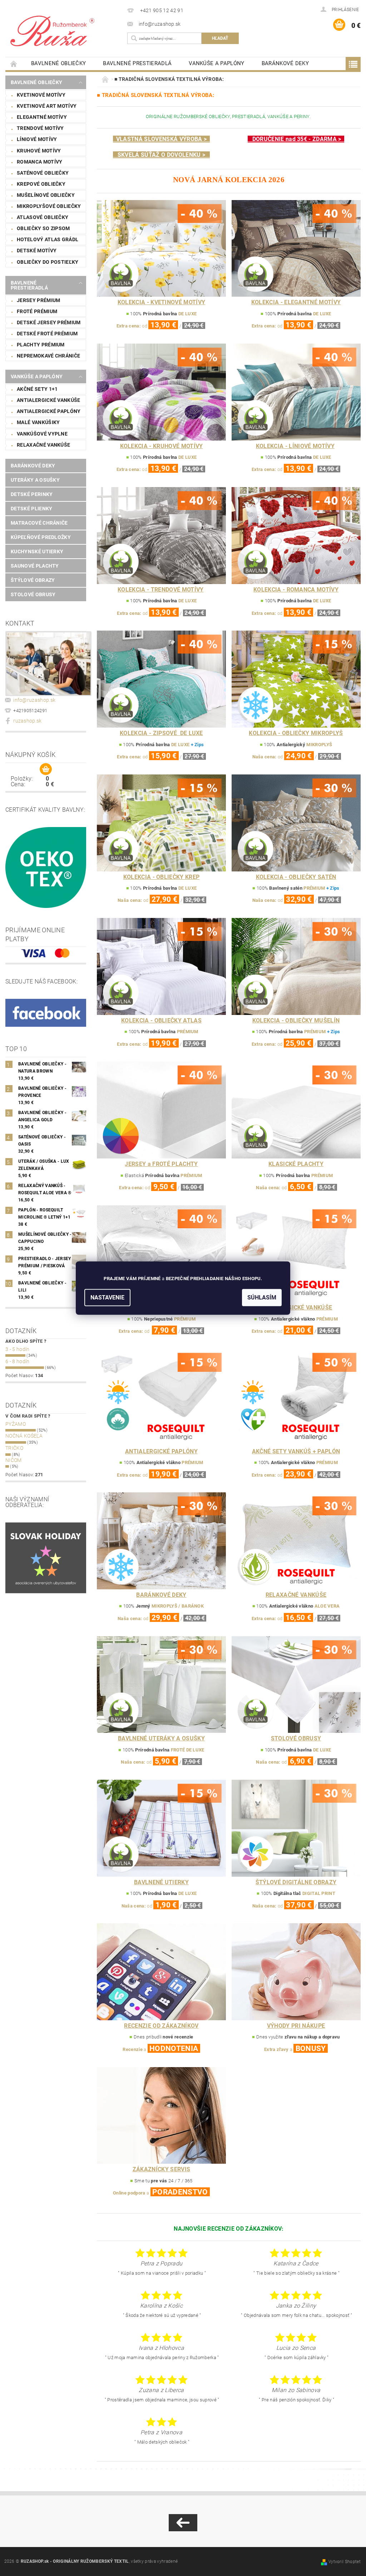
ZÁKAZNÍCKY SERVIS (161, 2169)
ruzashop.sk (28, 721)
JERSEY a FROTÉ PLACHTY (161, 1164)
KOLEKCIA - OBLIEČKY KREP (162, 877)
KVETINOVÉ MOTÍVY (41, 95)
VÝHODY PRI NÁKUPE (296, 2026)
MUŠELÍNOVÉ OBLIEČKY (46, 195)
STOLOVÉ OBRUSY (33, 594)
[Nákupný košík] (46, 769)
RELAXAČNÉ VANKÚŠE (43, 445)
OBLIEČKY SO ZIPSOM (43, 228)
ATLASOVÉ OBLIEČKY (43, 217)
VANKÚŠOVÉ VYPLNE (42, 434)
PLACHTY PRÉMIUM (41, 345)
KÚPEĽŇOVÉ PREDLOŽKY (41, 537)
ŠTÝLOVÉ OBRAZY (33, 580)
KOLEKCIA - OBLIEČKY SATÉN (296, 877)
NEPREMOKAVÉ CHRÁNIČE (48, 356)
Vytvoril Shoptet (345, 2562)
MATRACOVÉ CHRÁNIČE (39, 523)
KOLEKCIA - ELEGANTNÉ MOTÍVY (296, 302)
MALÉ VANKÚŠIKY (38, 422)
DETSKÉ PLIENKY (31, 509)
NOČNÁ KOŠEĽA (24, 1436)
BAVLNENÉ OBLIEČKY (58, 63)
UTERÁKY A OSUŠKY (35, 480)
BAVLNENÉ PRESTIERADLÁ (137, 63)
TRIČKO (14, 1448)
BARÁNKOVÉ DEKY (285, 63)
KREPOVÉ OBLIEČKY (41, 184)
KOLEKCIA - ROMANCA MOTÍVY (296, 590)
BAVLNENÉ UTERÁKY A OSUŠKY (161, 1738)
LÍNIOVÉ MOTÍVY (37, 139)
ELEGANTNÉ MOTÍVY (42, 117)
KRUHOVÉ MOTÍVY (39, 151)
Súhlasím (262, 1297)
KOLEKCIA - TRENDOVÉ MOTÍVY (160, 590)
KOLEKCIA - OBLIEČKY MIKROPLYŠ (296, 733)
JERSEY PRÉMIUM (38, 300)
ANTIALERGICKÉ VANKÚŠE (49, 400)
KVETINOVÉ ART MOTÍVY (47, 106)
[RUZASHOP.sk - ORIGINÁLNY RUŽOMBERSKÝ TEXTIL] (65, 30)
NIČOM (14, 1460)
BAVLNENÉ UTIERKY (161, 1882)
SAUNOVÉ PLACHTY (35, 566)
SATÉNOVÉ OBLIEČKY (43, 173)
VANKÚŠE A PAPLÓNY (216, 63)
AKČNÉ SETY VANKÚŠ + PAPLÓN (296, 1451)
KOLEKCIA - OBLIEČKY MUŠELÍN (296, 1020)
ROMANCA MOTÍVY (39, 162)
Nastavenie (107, 1297)
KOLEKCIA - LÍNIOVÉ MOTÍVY (295, 446)
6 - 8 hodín (18, 1361)
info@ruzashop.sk (34, 700)
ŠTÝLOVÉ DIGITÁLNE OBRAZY (296, 1882)
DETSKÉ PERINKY (32, 494)
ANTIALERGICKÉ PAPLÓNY (49, 411)
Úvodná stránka (14, 64)
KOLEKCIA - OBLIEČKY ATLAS (161, 1020)
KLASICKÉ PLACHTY (296, 1164)
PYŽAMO (16, 1424)
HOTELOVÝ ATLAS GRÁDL (48, 239)
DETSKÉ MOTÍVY (37, 251)
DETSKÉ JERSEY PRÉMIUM (49, 322)
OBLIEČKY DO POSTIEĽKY (48, 262)
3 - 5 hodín (18, 1349)
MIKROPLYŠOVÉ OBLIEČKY (49, 206)
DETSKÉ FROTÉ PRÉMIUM (47, 334)
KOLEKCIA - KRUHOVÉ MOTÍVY (162, 446)
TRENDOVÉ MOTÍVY (40, 128)
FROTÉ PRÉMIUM (37, 311)
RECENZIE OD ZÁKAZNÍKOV (161, 2026)
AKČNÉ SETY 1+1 (37, 389)
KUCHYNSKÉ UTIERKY (37, 551)
